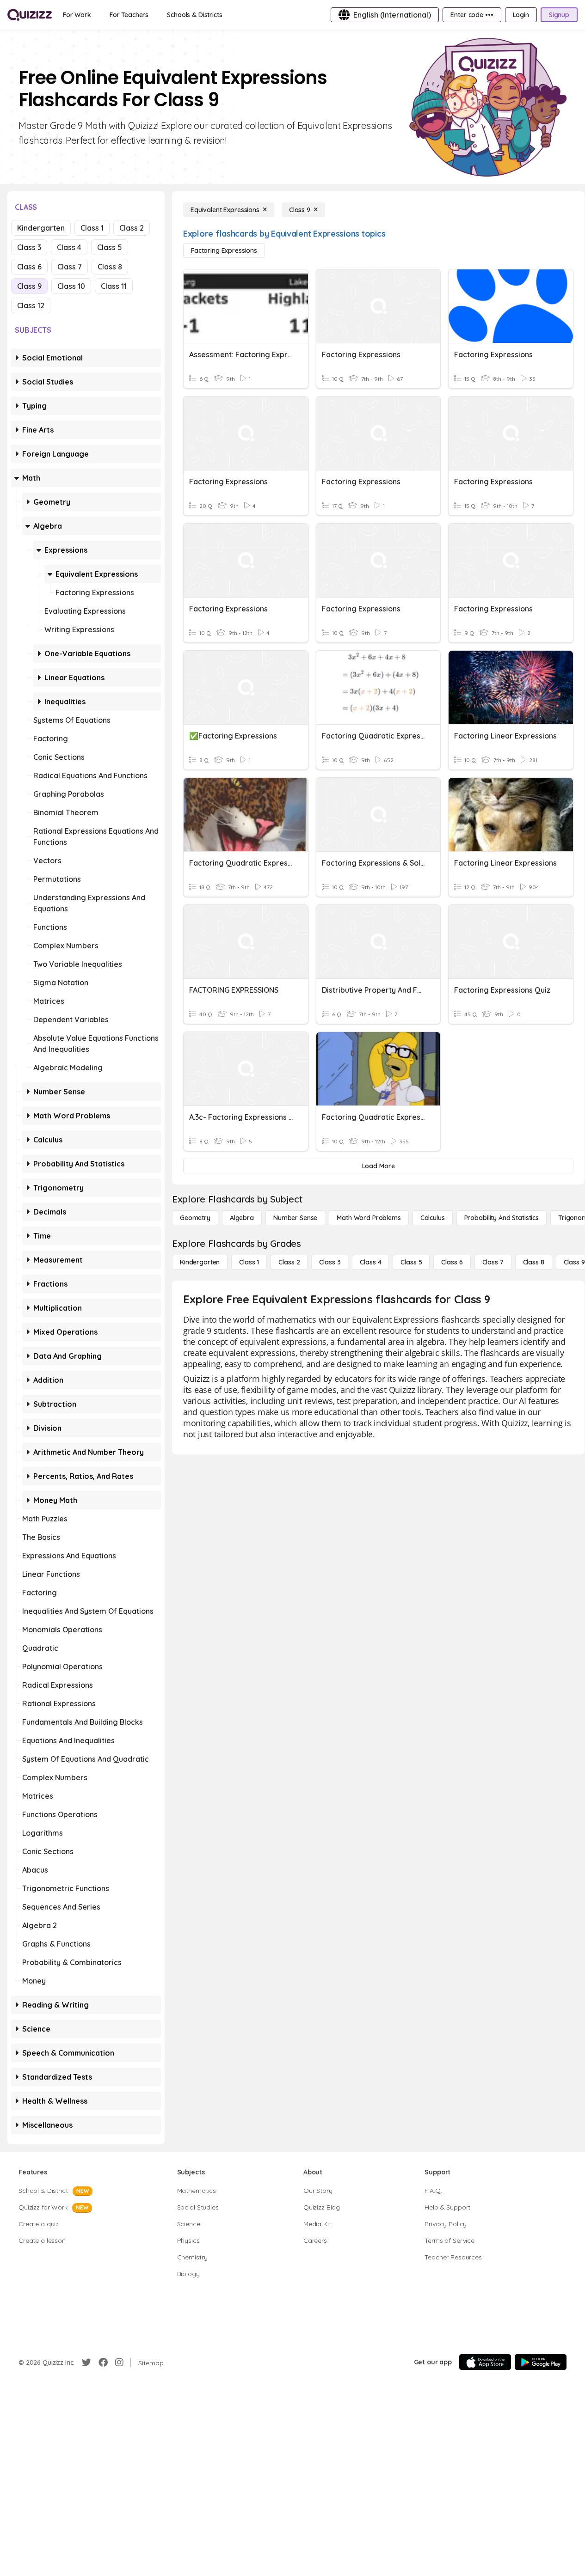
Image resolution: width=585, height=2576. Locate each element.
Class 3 (29, 247)
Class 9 (29, 286)
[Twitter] (86, 2362)
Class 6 (29, 267)
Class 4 (69, 247)
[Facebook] (103, 2362)
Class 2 (132, 228)
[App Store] (485, 2362)
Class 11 (114, 286)
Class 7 (70, 267)
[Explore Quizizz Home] (30, 15)
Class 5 (110, 247)
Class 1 (92, 228)
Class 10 (71, 286)
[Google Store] (541, 2362)
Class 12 (31, 305)
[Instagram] (119, 2362)
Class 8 (110, 267)
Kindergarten (41, 228)
